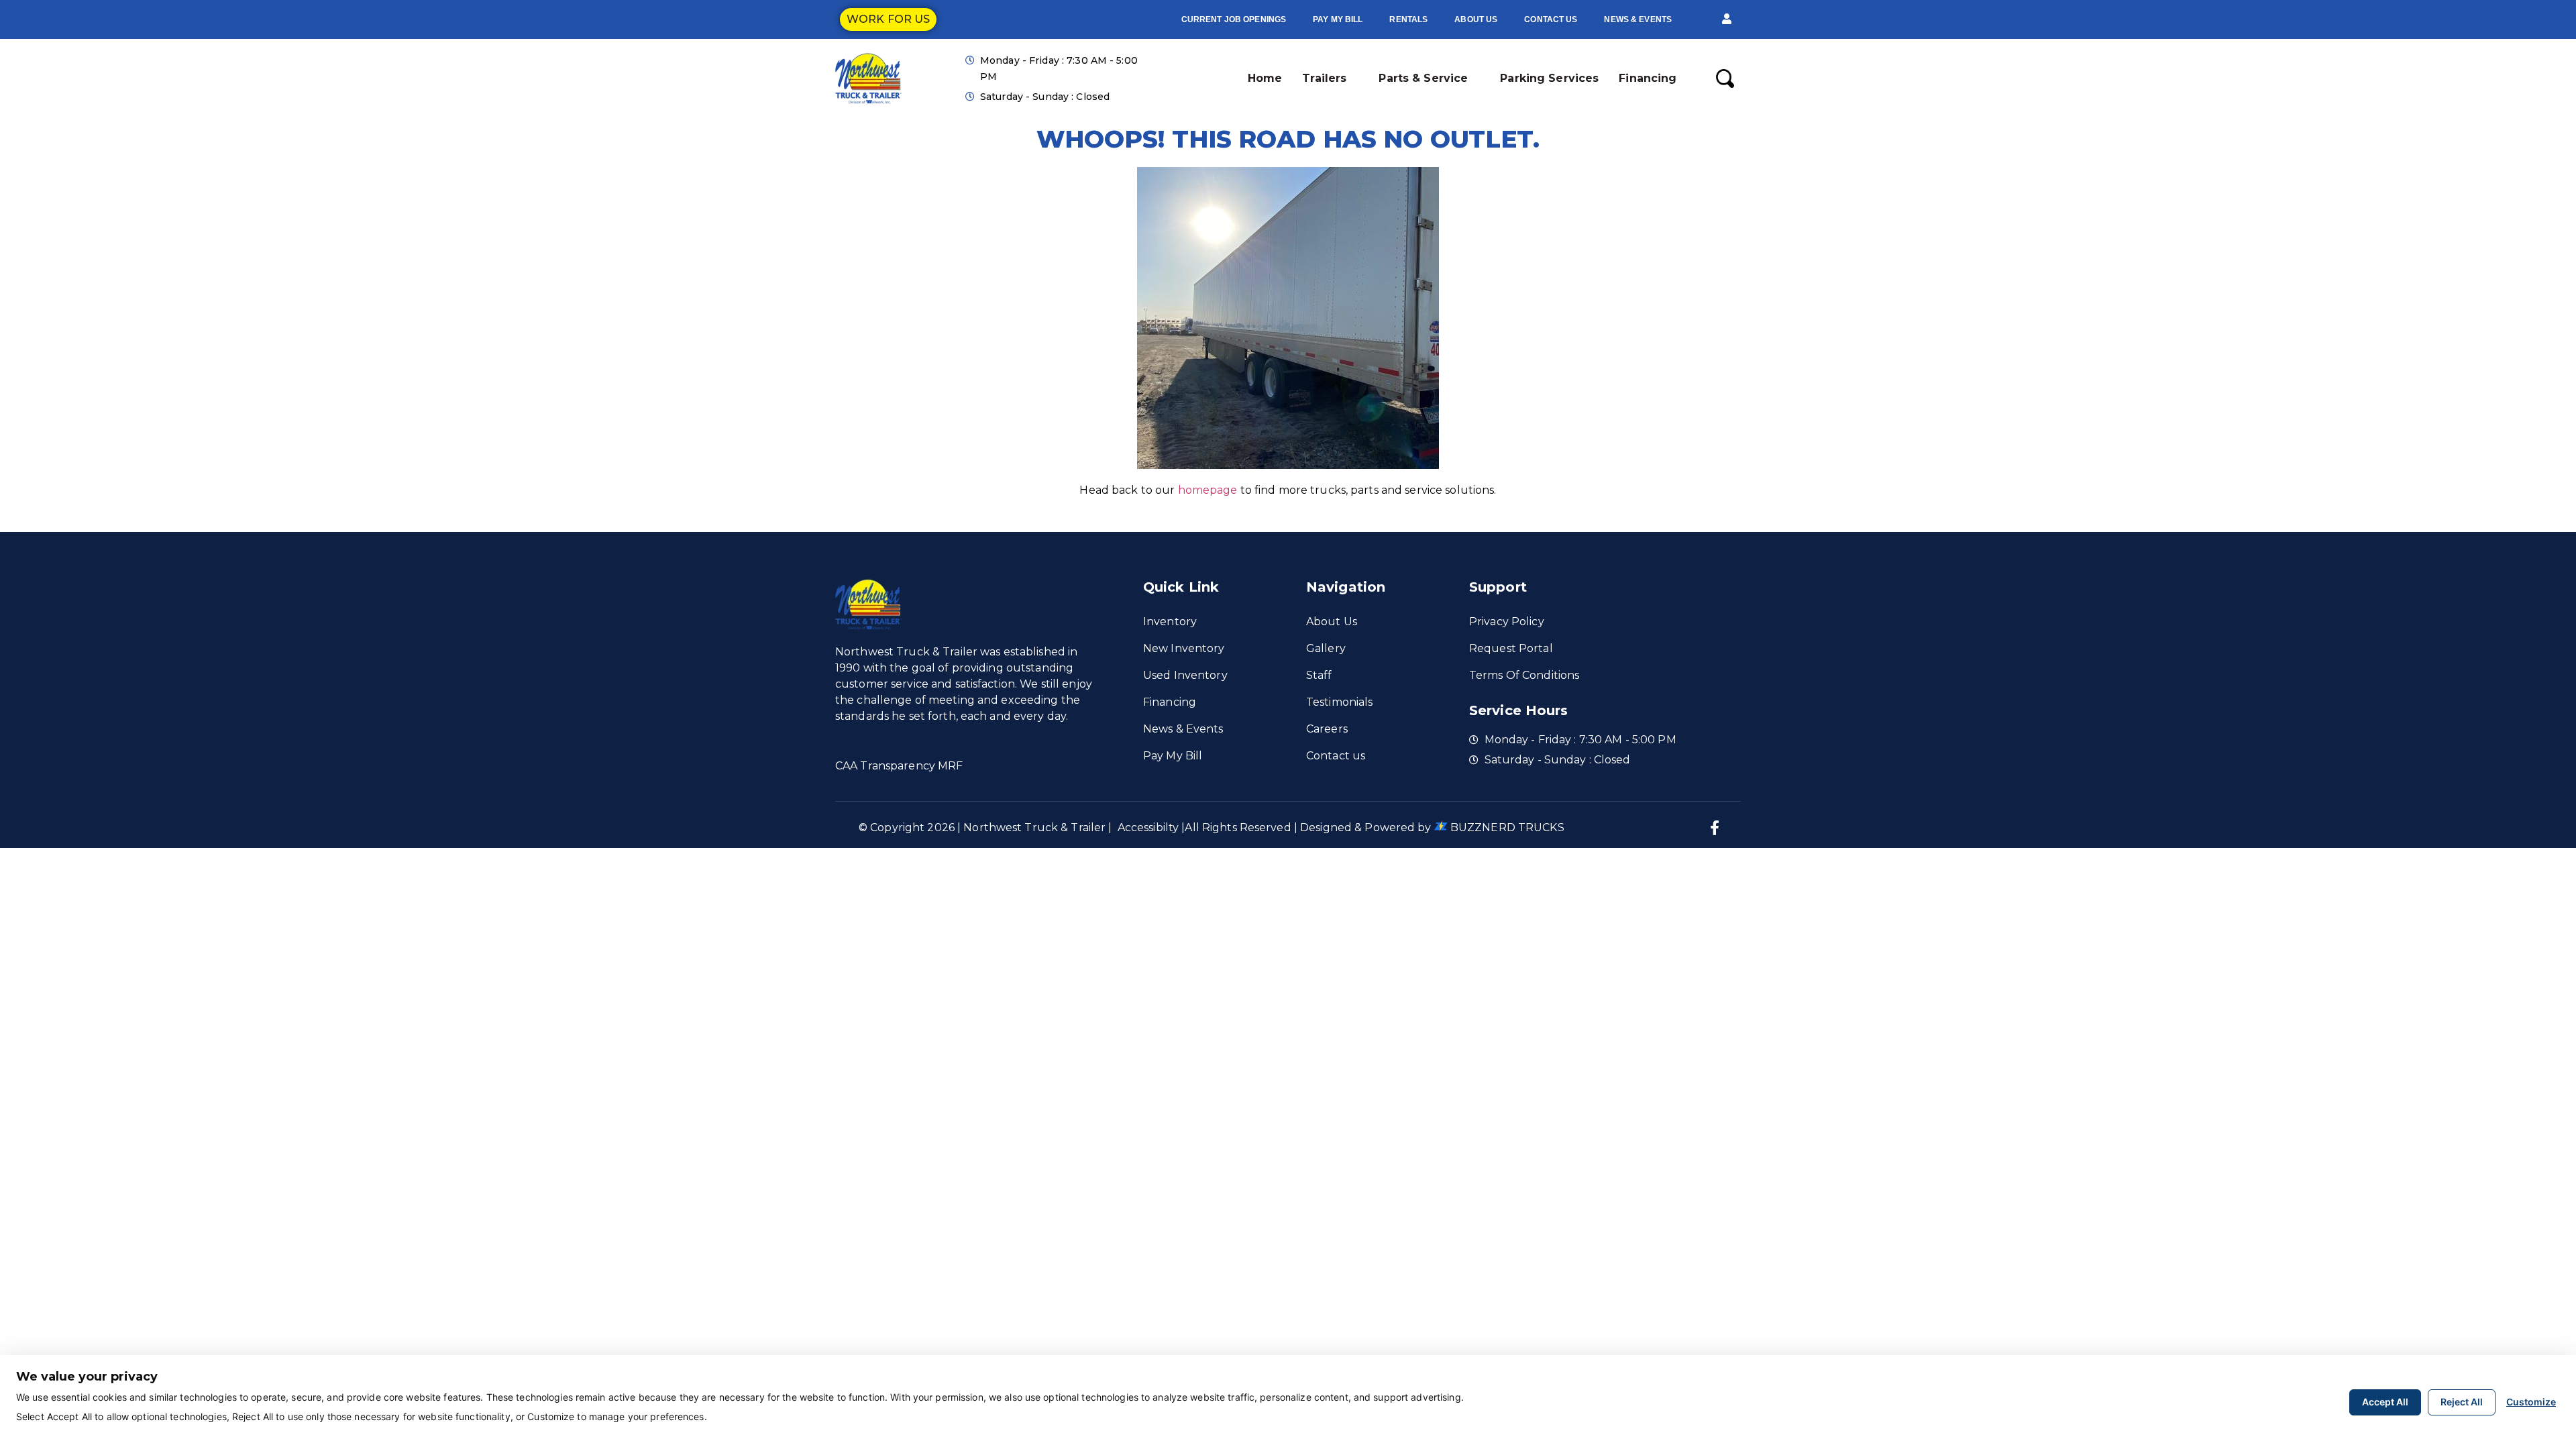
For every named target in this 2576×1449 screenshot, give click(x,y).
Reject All (2462, 1402)
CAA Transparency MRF (899, 766)
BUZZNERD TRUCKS (1507, 827)
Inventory (1170, 622)
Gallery (1326, 648)
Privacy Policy (1507, 622)
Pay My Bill (1338, 19)
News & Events (1638, 19)
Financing (1648, 78)
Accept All (2385, 1402)
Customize (2531, 1402)
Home (1265, 78)
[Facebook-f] (1715, 828)
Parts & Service (1423, 78)
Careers (1327, 729)
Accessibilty (1148, 827)
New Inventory (1184, 648)
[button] (1727, 19)
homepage (1208, 490)
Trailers (1324, 78)
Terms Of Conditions (1524, 675)
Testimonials (1339, 702)
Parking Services (1549, 78)
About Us (1476, 19)
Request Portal (1511, 648)
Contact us (1551, 19)
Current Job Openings (1234, 19)
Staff (1319, 675)
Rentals (1408, 19)
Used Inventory (1185, 675)
